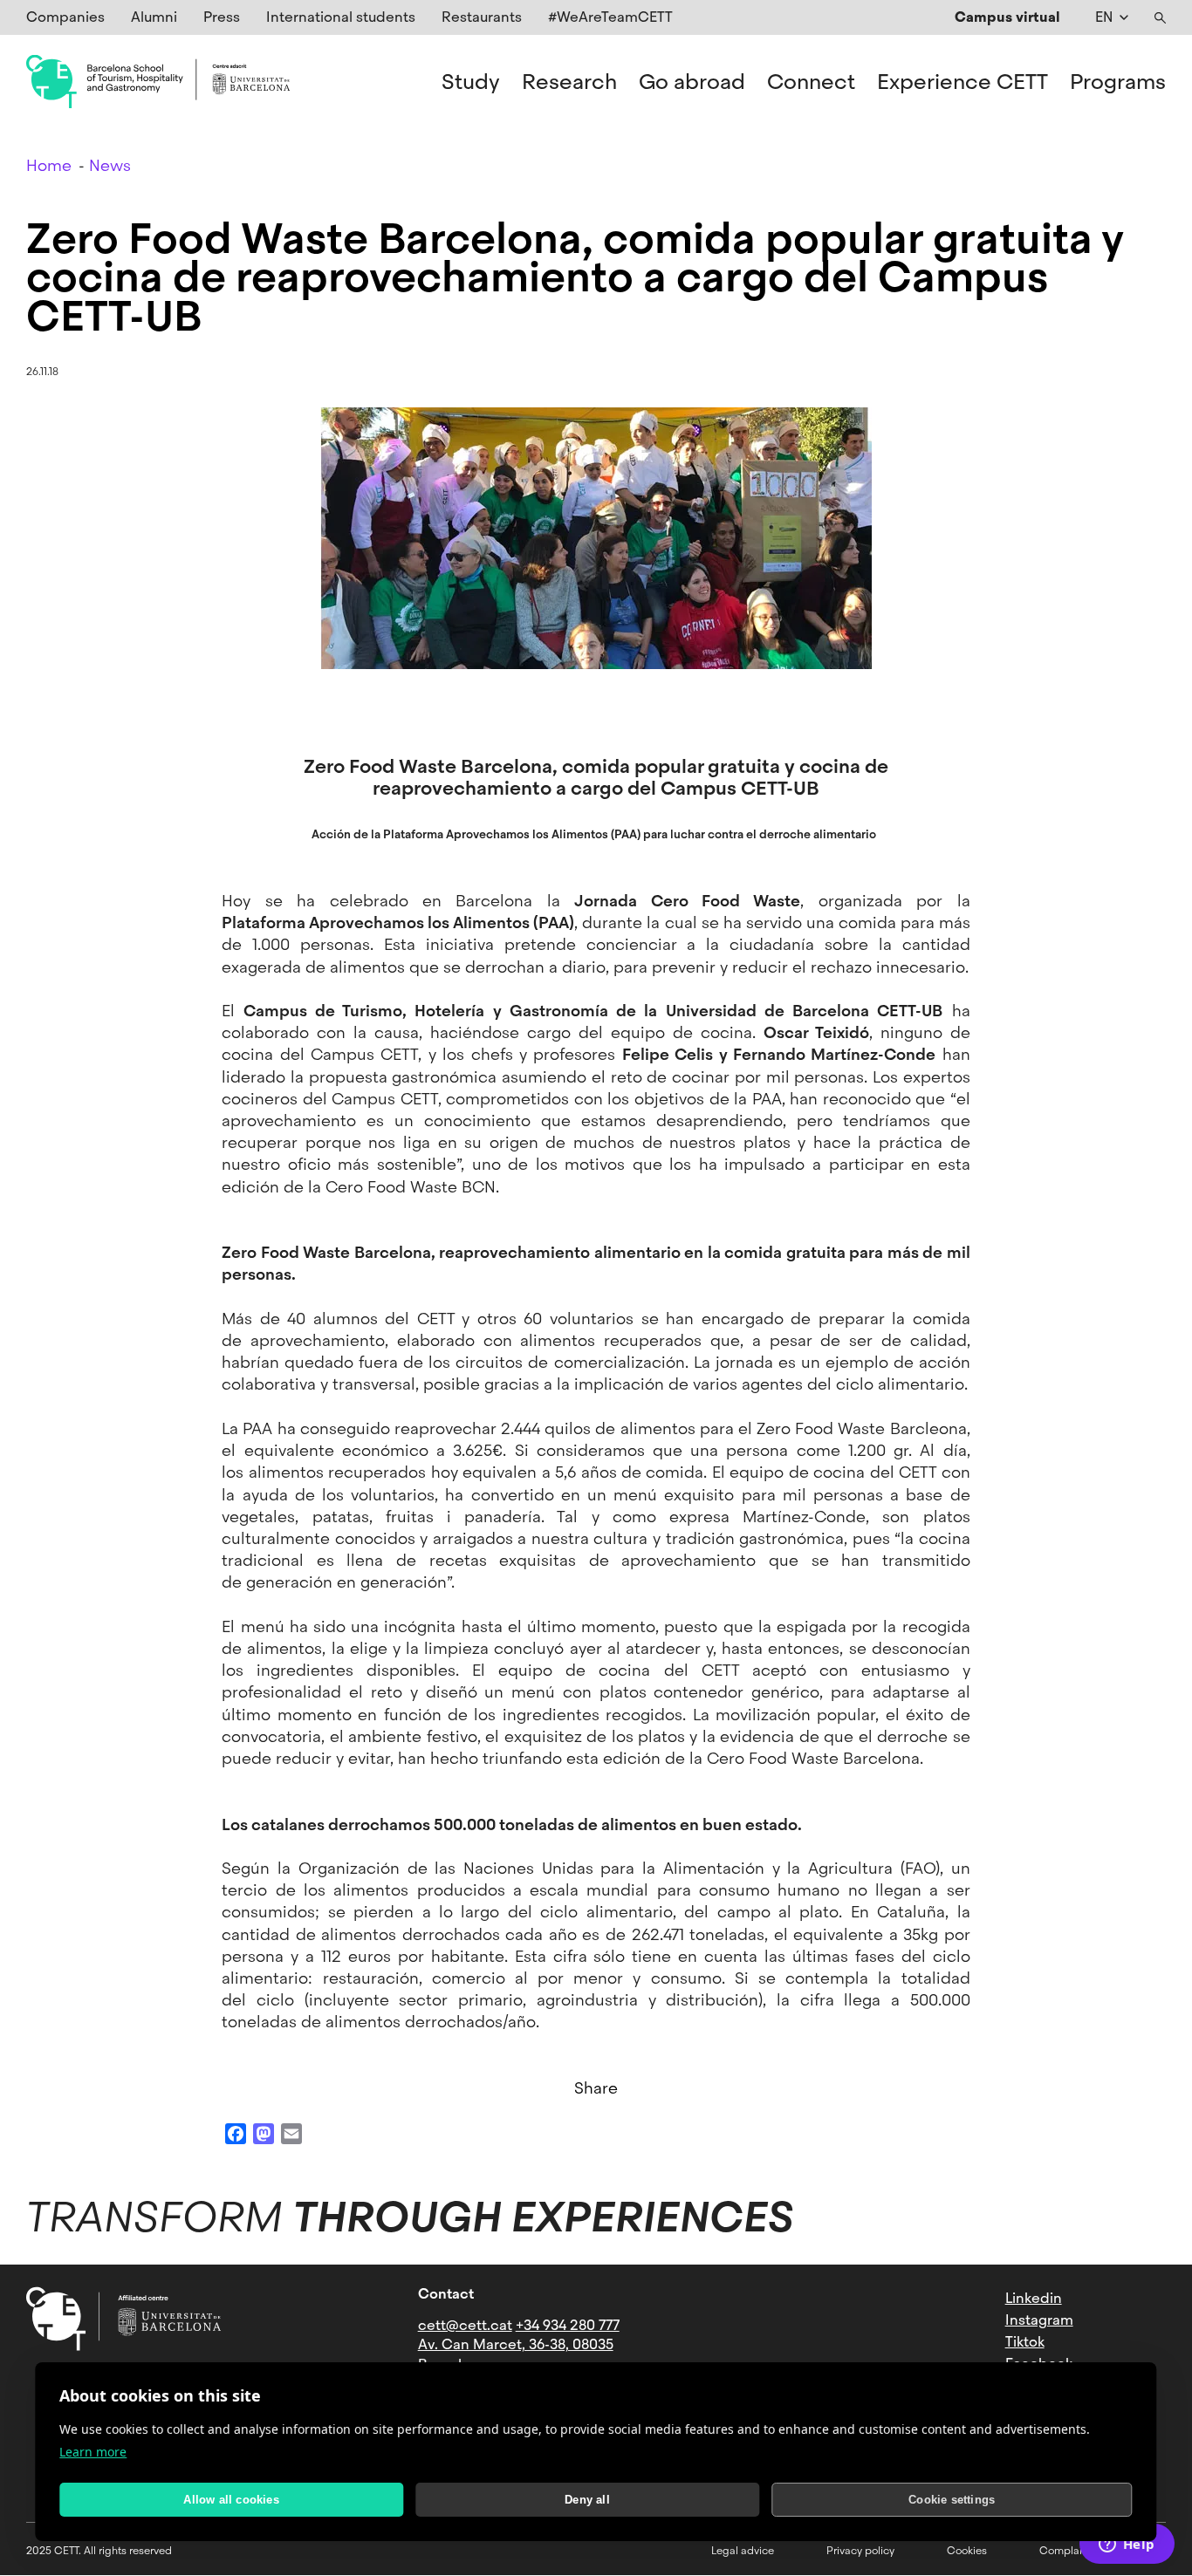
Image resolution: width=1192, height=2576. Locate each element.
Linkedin (1034, 2298)
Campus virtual (1007, 17)
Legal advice (743, 2551)
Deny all (587, 2500)
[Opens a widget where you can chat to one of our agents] (1127, 2545)
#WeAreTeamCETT (610, 17)
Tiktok (1025, 2342)
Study (471, 82)
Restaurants (482, 17)
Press (222, 17)
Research (569, 82)
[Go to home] (158, 82)
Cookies (967, 2551)
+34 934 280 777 (568, 2325)
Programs (1118, 82)
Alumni (154, 17)
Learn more (93, 2452)
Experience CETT (963, 82)
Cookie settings (952, 2500)
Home (49, 165)
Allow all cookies (231, 2500)
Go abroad (692, 82)
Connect (811, 82)
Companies (65, 17)
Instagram (1039, 2320)
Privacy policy (860, 2551)
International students (341, 17)
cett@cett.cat (465, 2325)
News (110, 165)
